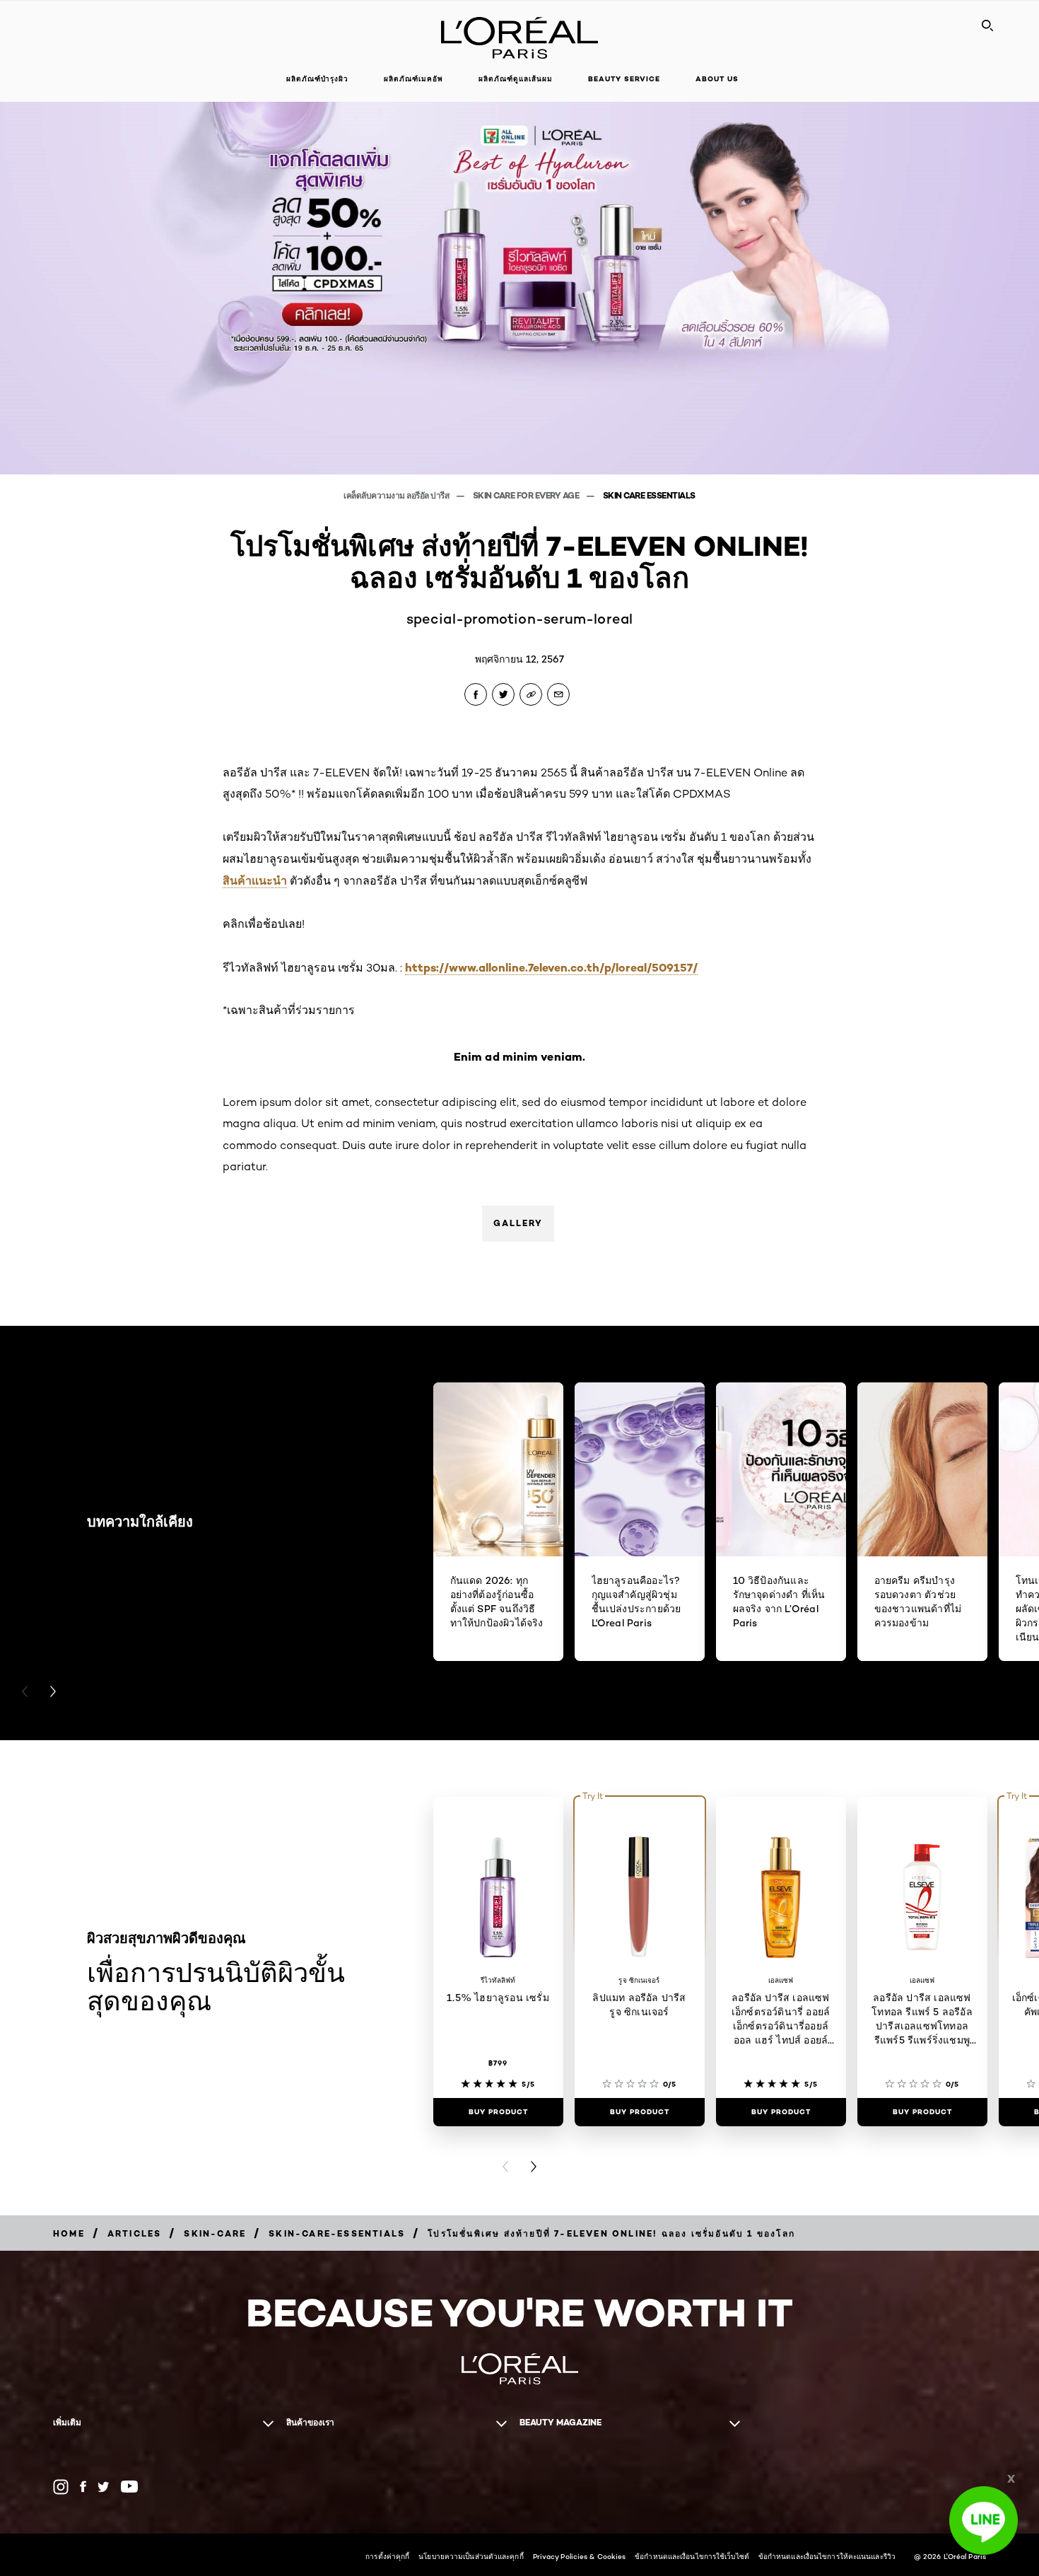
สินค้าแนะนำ (255, 880)
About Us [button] (717, 79)
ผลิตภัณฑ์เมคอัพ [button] (413, 79)
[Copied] (531, 694)
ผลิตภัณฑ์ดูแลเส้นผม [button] (516, 79)
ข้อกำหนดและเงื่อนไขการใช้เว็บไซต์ (692, 2556)
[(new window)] (61, 2487)
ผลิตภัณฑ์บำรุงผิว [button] (317, 79)
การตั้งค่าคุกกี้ (387, 2556)
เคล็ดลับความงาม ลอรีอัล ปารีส (397, 495)
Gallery (518, 1223)
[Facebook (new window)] (83, 2487)
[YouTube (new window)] (129, 2487)
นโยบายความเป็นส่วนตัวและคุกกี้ (471, 2556)
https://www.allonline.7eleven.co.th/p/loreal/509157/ (551, 967)
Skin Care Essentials (649, 495)
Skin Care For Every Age (527, 495)
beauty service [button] (624, 79)
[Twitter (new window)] (104, 2487)
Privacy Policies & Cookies (580, 2556)
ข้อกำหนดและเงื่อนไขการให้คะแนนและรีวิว (827, 2556)
